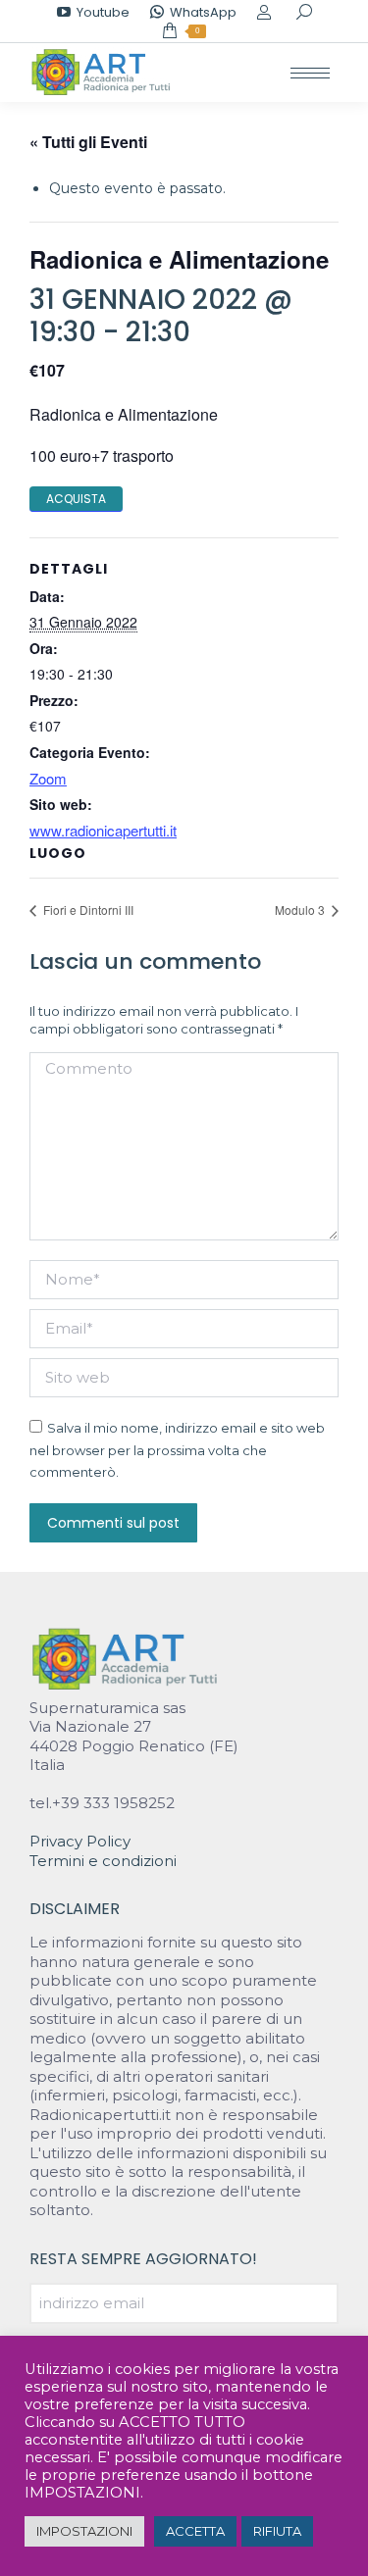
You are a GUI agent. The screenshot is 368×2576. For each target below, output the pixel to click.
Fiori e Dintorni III (87, 909)
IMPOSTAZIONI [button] (84, 2531)
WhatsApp (203, 12)
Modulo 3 (301, 909)
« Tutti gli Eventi (88, 142)
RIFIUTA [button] (277, 2531)
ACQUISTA (76, 499)
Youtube (103, 12)
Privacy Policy (80, 1841)
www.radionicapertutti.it (103, 830)
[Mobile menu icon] (310, 73)
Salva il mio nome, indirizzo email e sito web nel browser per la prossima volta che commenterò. (177, 1450)
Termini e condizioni (103, 1861)
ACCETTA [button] (195, 2531)
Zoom (48, 778)
